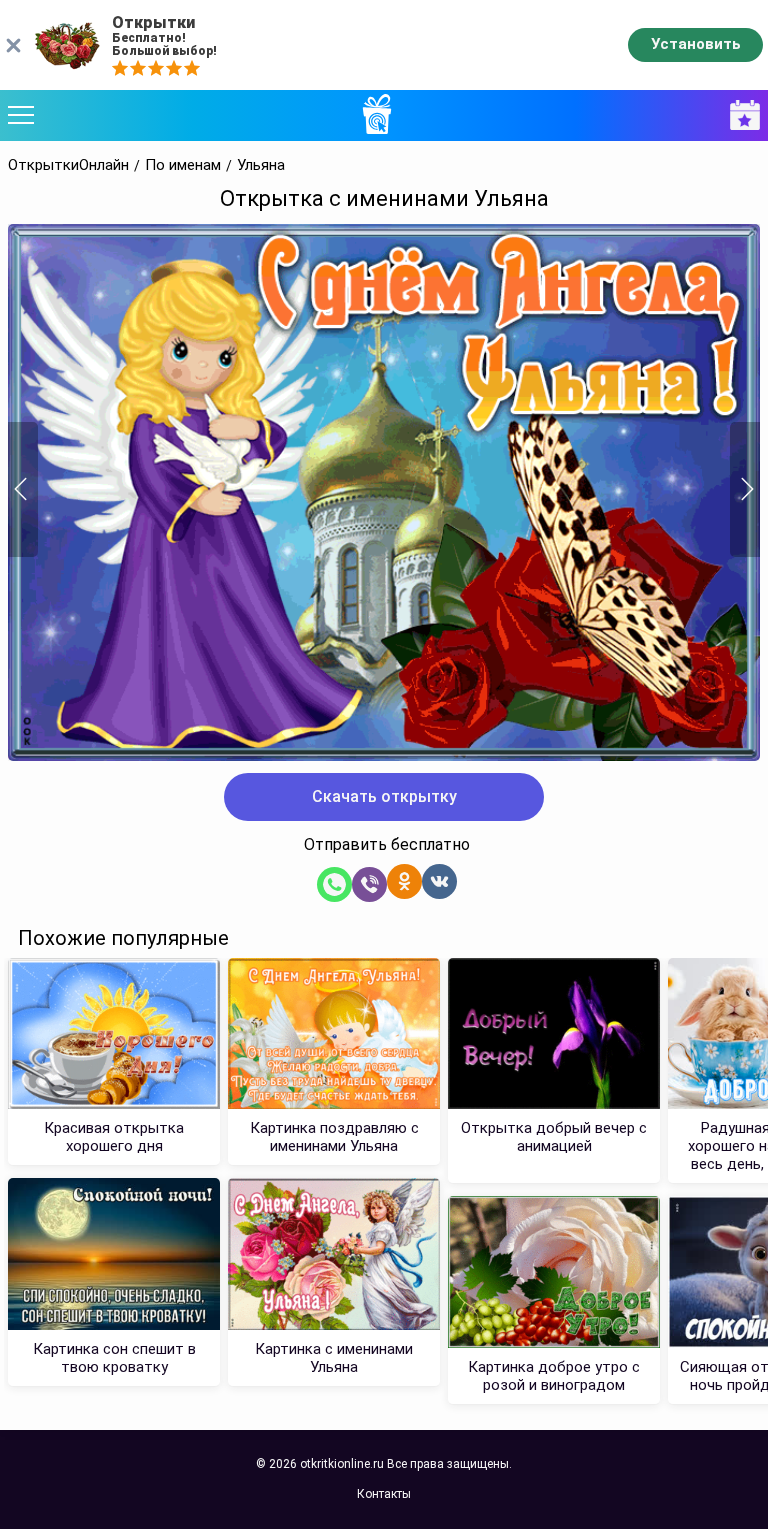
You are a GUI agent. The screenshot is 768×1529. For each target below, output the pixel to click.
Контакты (384, 1494)
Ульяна (261, 165)
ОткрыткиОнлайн (68, 165)
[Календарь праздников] (740, 115)
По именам (183, 165)
